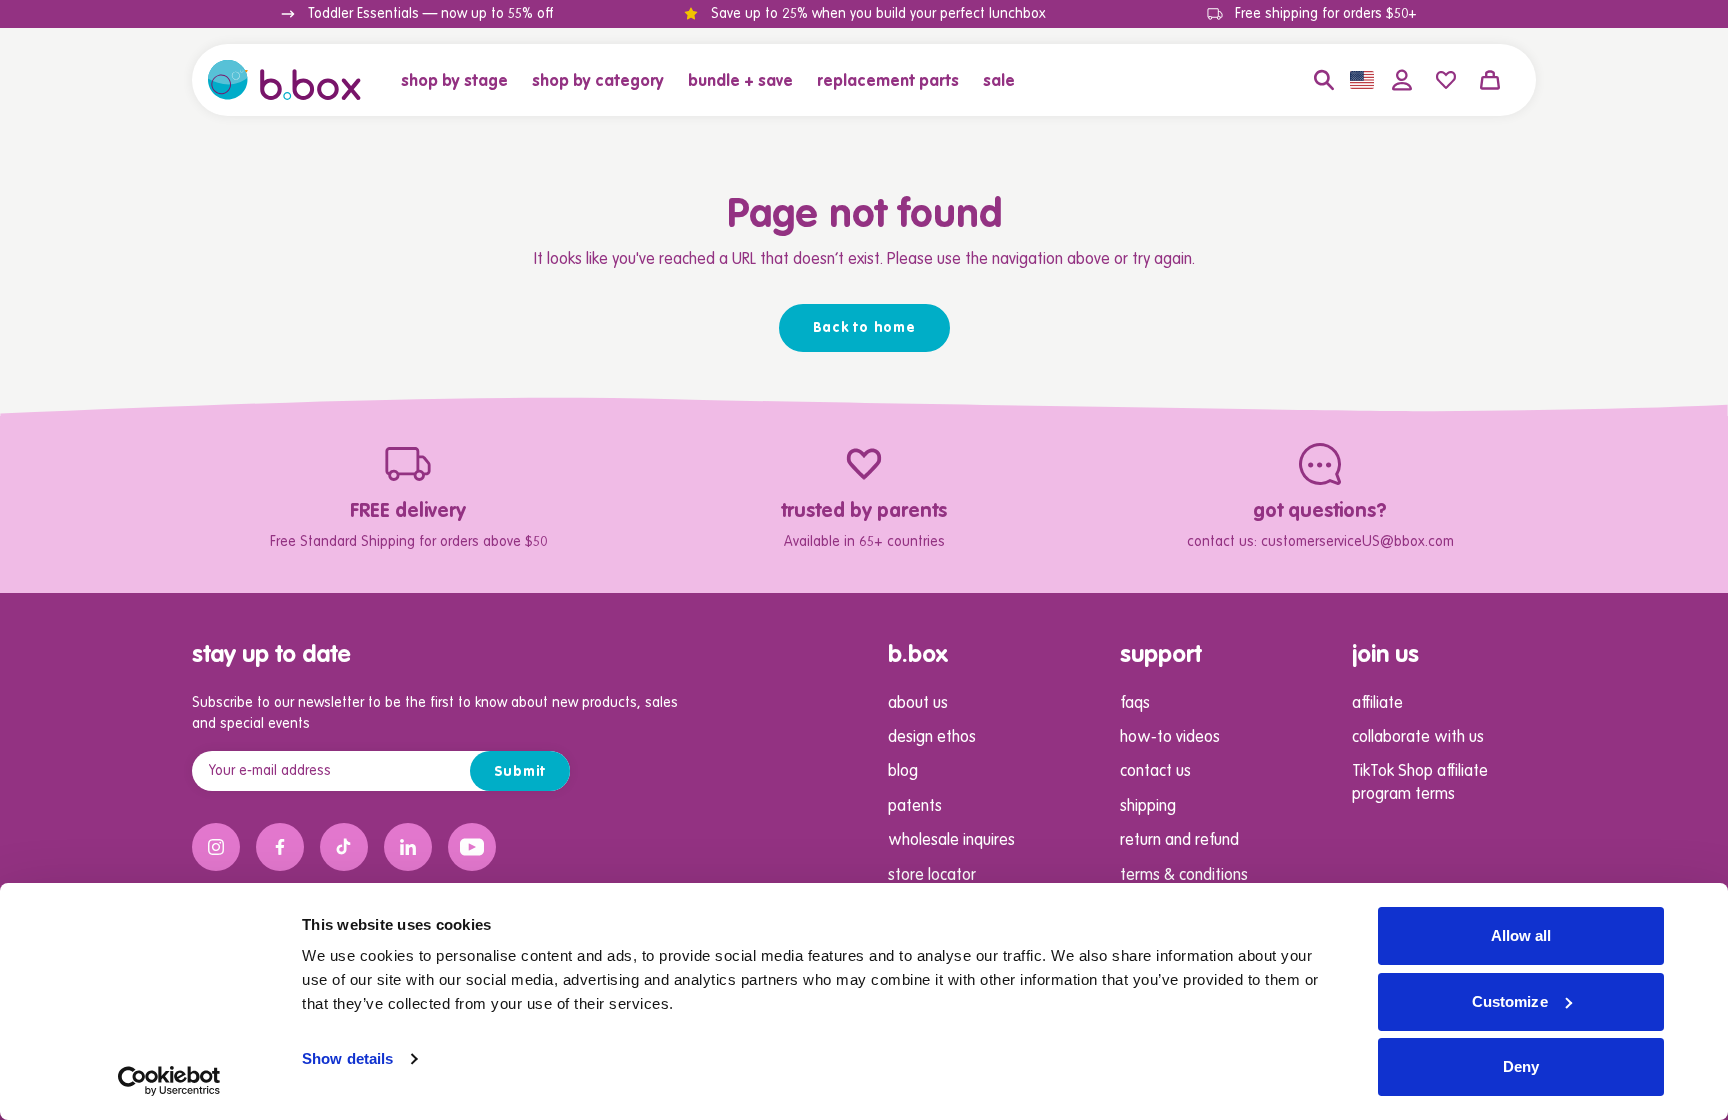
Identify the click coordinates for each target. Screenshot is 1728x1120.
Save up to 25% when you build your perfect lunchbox (878, 14)
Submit (520, 772)
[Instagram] (216, 847)
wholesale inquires (951, 841)
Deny (1521, 1066)
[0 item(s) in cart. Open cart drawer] (1490, 80)
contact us (1155, 772)
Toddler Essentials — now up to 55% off (430, 14)
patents (915, 807)
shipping (1148, 807)
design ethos (932, 738)
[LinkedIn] (408, 847)
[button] (460, 80)
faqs (1135, 704)
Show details (347, 1058)
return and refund (1179, 841)
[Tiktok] (344, 847)
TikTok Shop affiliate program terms (1420, 783)
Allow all (1521, 935)
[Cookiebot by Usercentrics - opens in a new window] (169, 1081)
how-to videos (1170, 738)
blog (903, 772)
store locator (932, 876)
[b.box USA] (284, 80)
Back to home (864, 328)
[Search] (1324, 80)
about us (918, 704)
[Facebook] (280, 847)
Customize (1510, 1001)
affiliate (1377, 704)
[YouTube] (472, 847)
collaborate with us (1418, 738)
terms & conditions (1184, 876)
